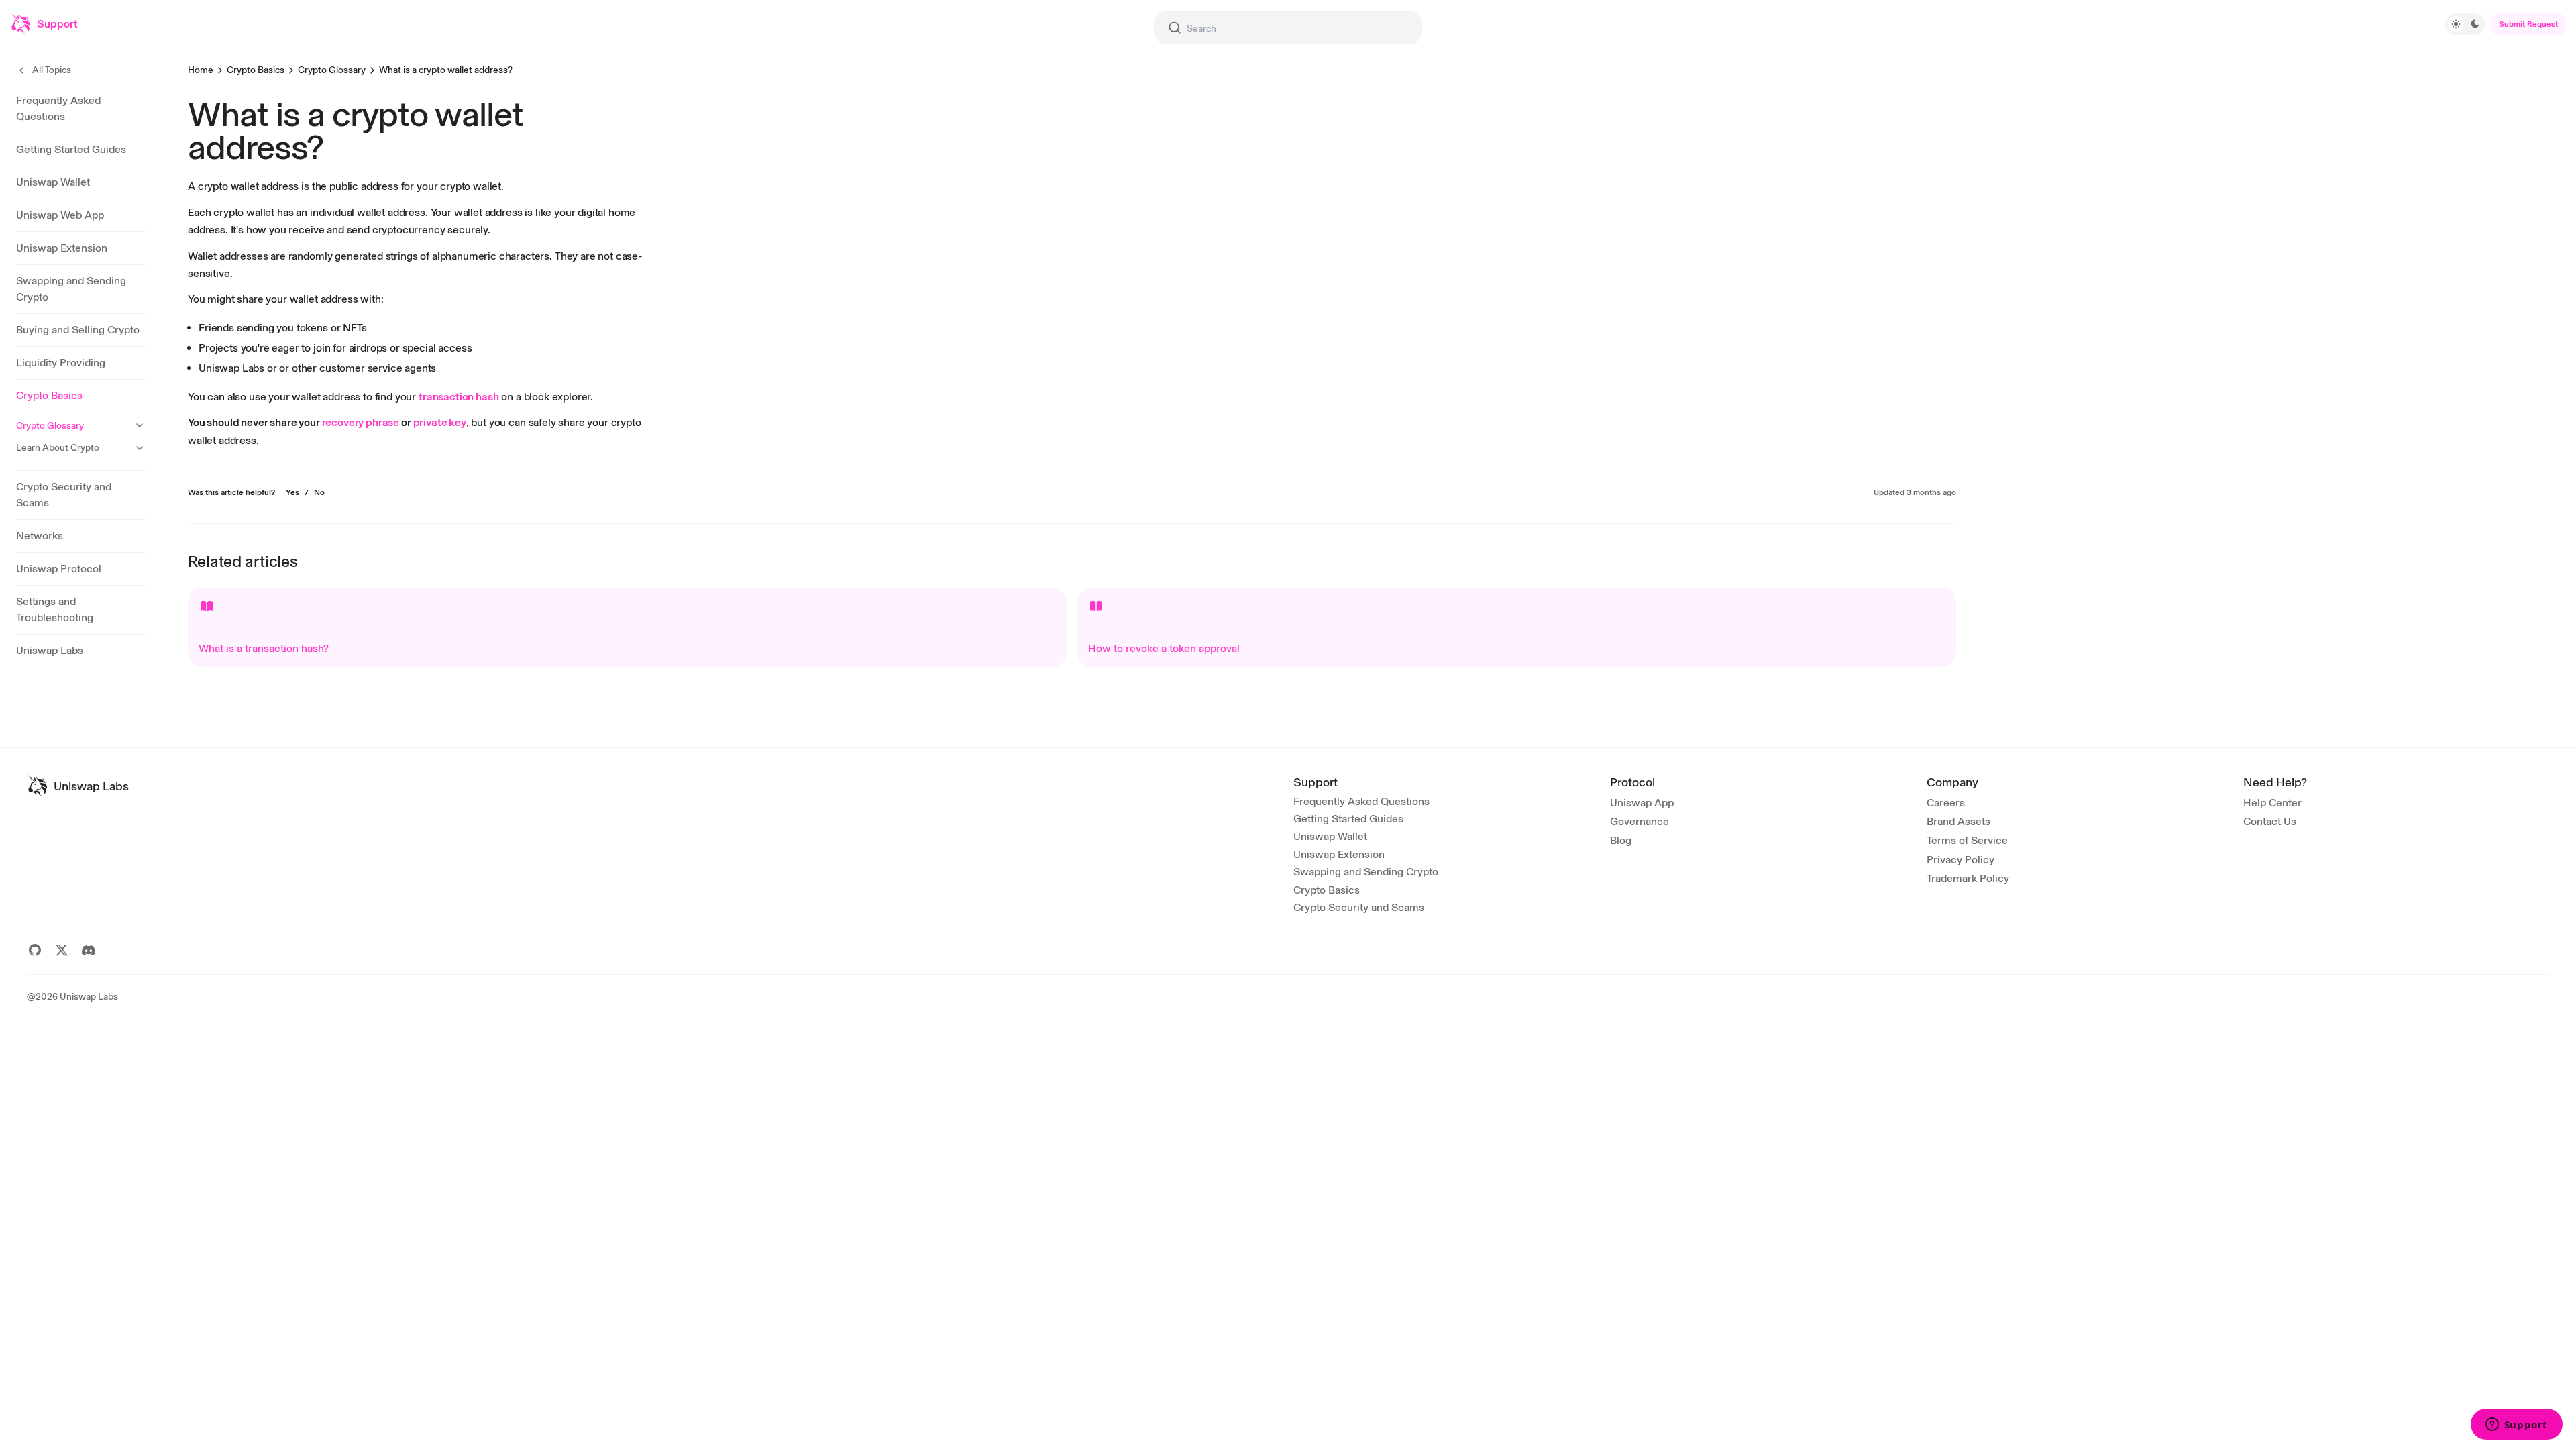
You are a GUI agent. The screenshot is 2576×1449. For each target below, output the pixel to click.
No (319, 492)
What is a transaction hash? (264, 648)
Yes (292, 492)
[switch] (2465, 24)
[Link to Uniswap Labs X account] (62, 950)
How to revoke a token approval (1164, 648)
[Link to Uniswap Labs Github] (35, 950)
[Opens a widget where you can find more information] (2516, 1426)
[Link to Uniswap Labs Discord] (89, 950)
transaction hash (459, 397)
